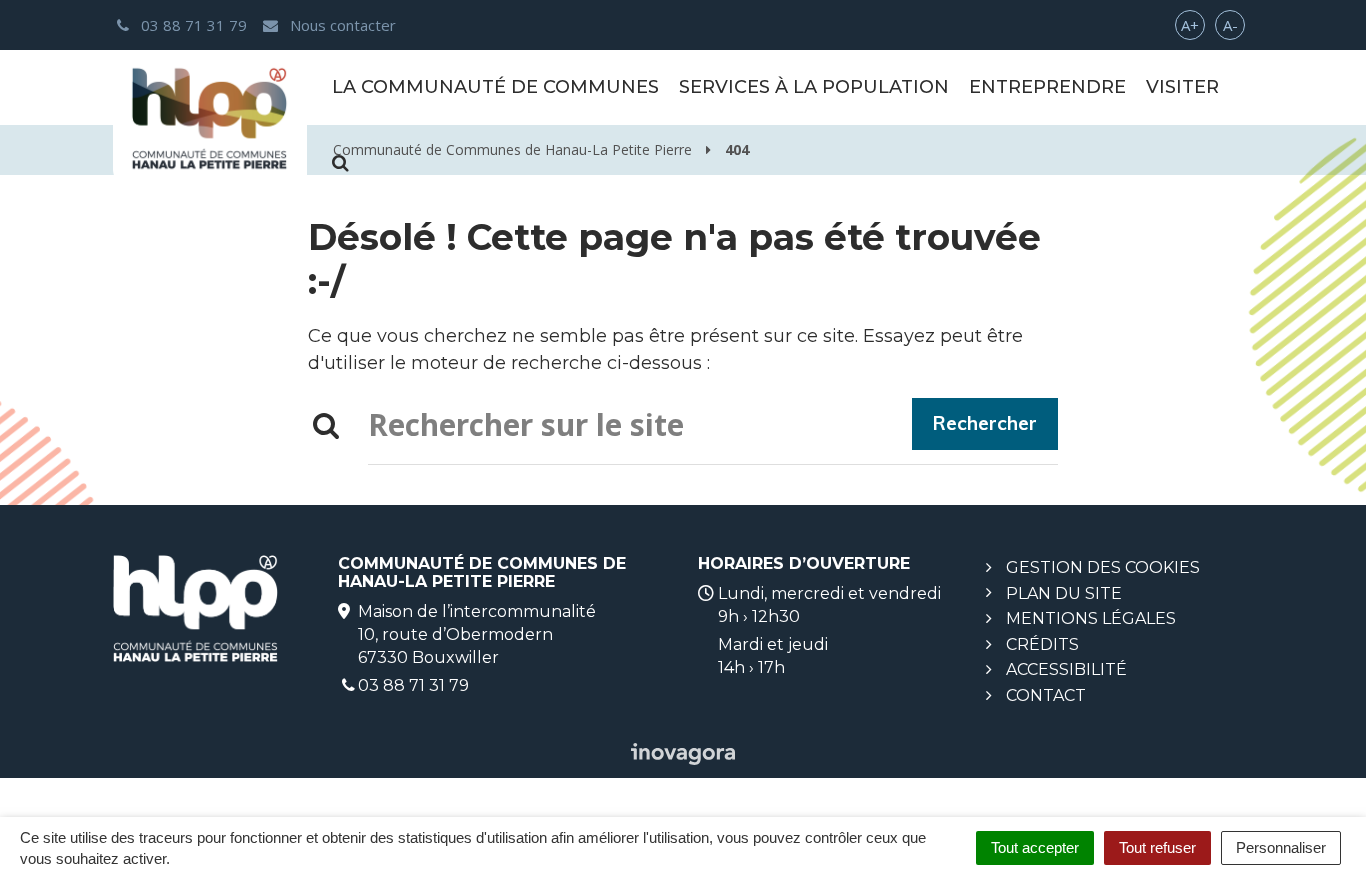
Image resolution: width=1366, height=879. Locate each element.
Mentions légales (1091, 618)
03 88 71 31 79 (413, 685)
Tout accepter (1035, 847)
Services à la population (814, 87)
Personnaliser (1281, 847)
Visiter (1182, 87)
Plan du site (1064, 593)
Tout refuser (1157, 847)
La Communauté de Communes (495, 87)
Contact (1046, 695)
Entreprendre (1047, 87)
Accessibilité (1066, 669)
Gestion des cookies (1103, 567)
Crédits (1042, 644)
